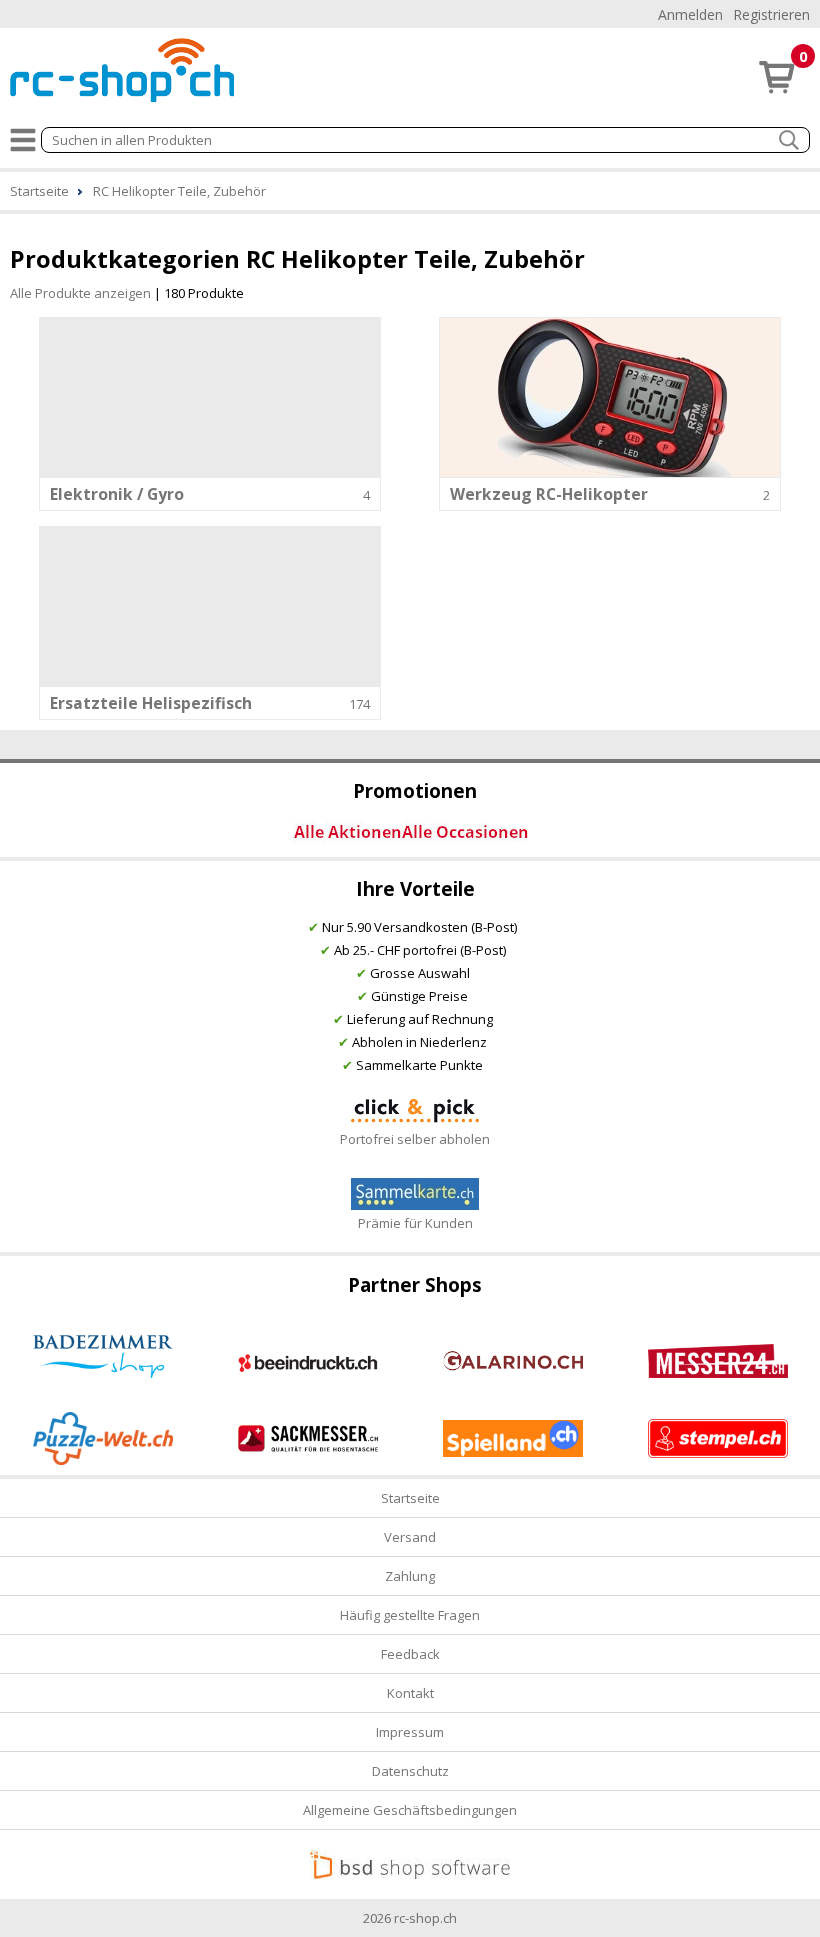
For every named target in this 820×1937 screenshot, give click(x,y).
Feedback (410, 1654)
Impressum (410, 1732)
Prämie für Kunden (415, 1223)
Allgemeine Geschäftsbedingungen (410, 1810)
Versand (410, 1537)
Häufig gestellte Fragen (410, 1615)
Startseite (410, 1498)
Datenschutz (410, 1771)
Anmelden (690, 14)
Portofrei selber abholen (415, 1139)
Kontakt (410, 1693)
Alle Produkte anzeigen (80, 293)
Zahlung (410, 1576)
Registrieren (771, 14)
